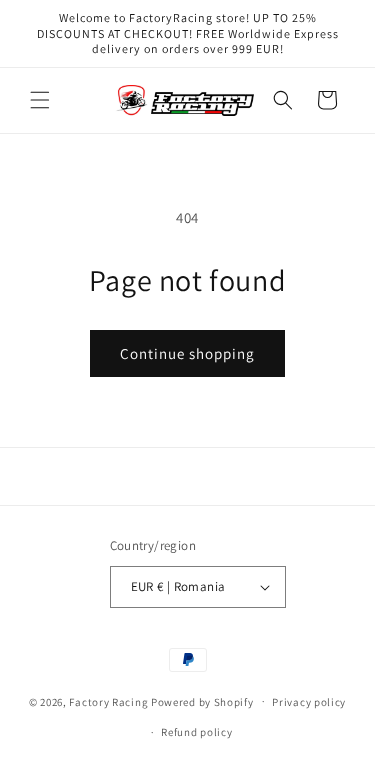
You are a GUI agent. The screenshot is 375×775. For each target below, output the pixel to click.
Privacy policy (309, 702)
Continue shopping (187, 353)
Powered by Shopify (202, 701)
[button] (40, 100)
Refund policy (196, 732)
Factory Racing (108, 701)
